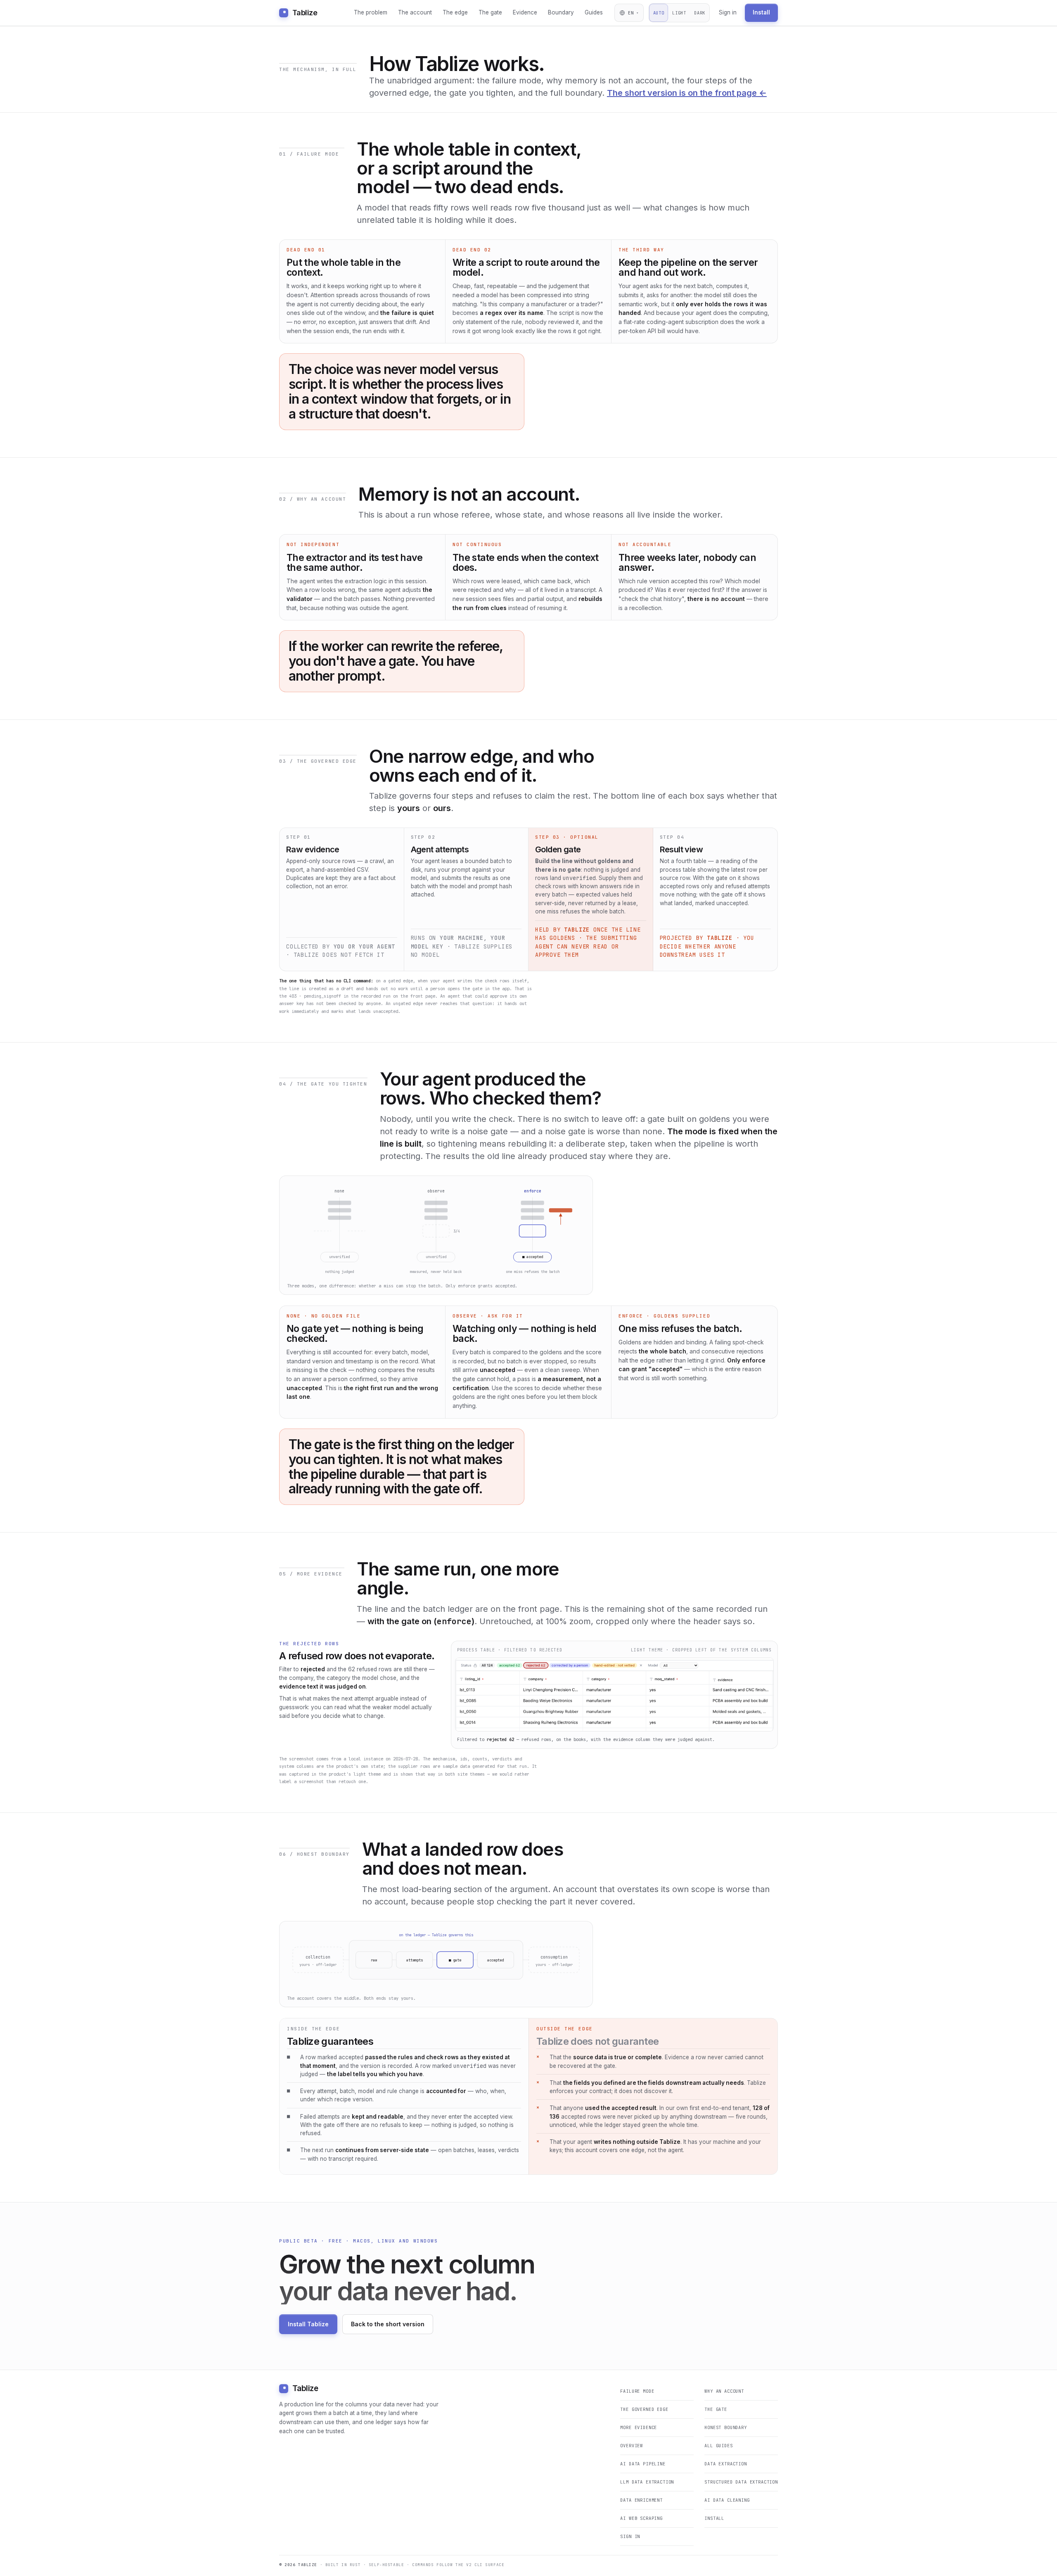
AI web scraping (641, 2518)
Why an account (724, 2391)
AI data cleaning (727, 2500)
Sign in (728, 12)
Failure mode (637, 2391)
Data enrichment (641, 2500)
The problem (371, 12)
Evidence (525, 12)
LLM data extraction (647, 2482)
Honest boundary (726, 2427)
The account (415, 12)
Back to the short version (388, 2324)
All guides (718, 2446)
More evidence (639, 2427)
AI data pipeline (643, 2464)
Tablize (305, 13)
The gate (490, 12)
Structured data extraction (741, 2482)
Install (761, 12)
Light (679, 13)
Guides (594, 12)
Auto (659, 13)
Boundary (561, 12)
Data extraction (726, 2464)
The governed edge (644, 2409)
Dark (700, 13)
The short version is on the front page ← (687, 93)
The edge (455, 12)
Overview (632, 2446)
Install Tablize (308, 2324)
